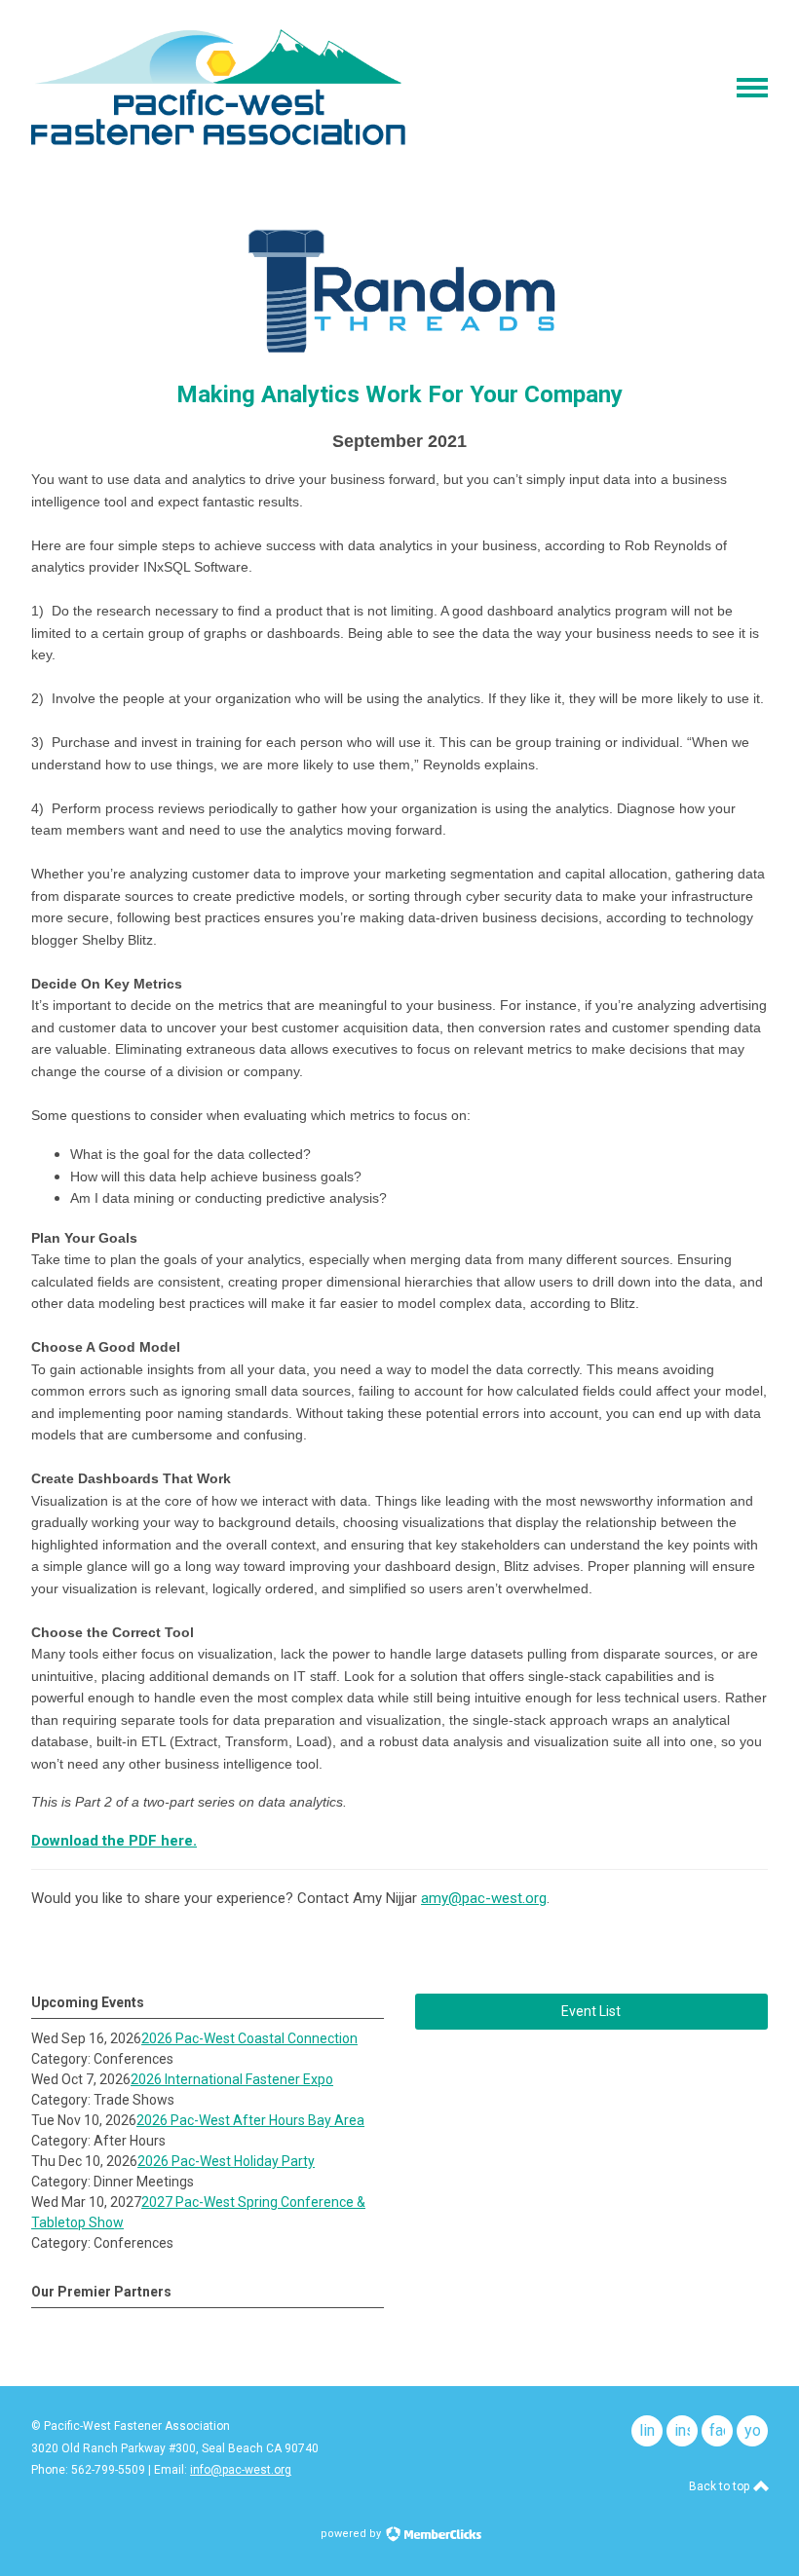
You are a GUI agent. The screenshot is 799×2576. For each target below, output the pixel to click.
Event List (591, 2011)
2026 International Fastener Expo (232, 2079)
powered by (352, 2534)
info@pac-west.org (241, 2470)
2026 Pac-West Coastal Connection (249, 2038)
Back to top (721, 2486)
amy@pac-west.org (484, 1898)
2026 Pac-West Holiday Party (226, 2161)
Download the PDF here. (114, 1841)
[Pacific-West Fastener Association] (218, 140)
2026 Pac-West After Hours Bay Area (250, 2120)
